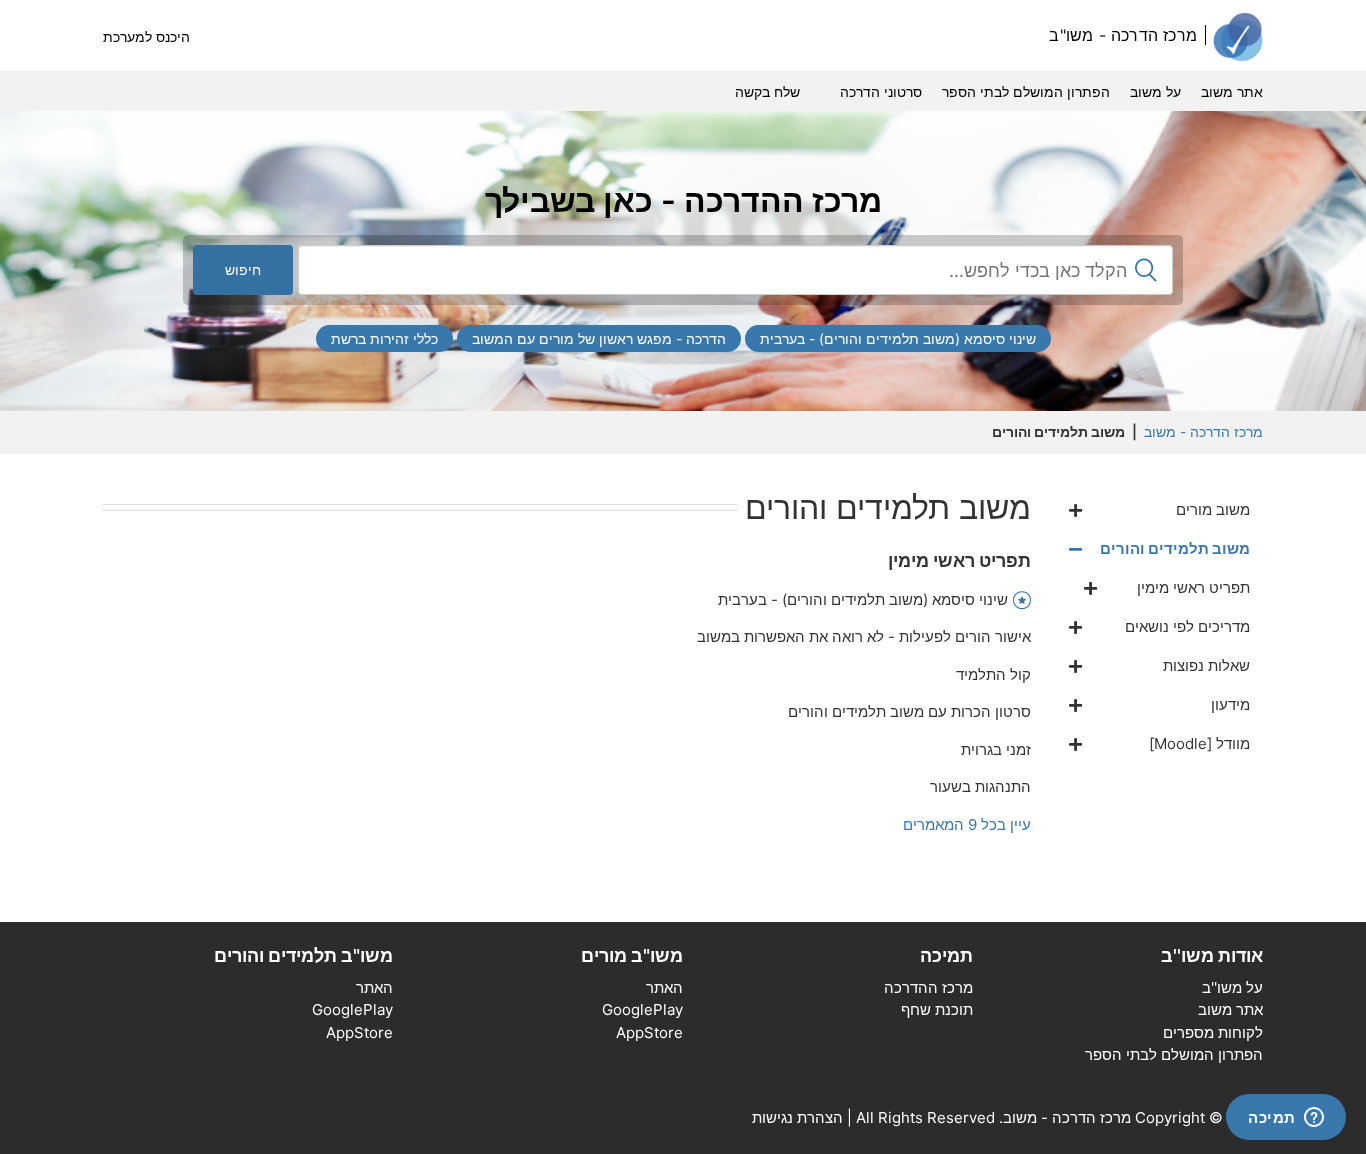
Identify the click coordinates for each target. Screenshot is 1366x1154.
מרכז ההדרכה (928, 987)
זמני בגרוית (996, 749)
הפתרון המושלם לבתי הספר (1026, 91)
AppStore (649, 1032)
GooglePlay (642, 1009)
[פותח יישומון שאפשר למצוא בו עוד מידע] (1286, 1119)
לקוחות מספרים (1213, 1032)
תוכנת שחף (937, 1009)
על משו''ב (1232, 987)
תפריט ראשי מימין (959, 560)
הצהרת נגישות (797, 1117)
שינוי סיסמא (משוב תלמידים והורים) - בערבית (898, 338)
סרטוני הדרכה (881, 91)
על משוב (1155, 91)
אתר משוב (1232, 91)
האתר (664, 987)
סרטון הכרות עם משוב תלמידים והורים (909, 711)
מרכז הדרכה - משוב (1203, 431)
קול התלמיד (993, 674)
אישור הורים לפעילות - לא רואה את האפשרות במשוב (864, 636)
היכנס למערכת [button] (146, 36)
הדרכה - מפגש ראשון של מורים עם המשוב (599, 338)
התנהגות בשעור (980, 786)
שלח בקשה (767, 91)
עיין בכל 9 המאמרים (967, 824)
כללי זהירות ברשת (384, 338)
